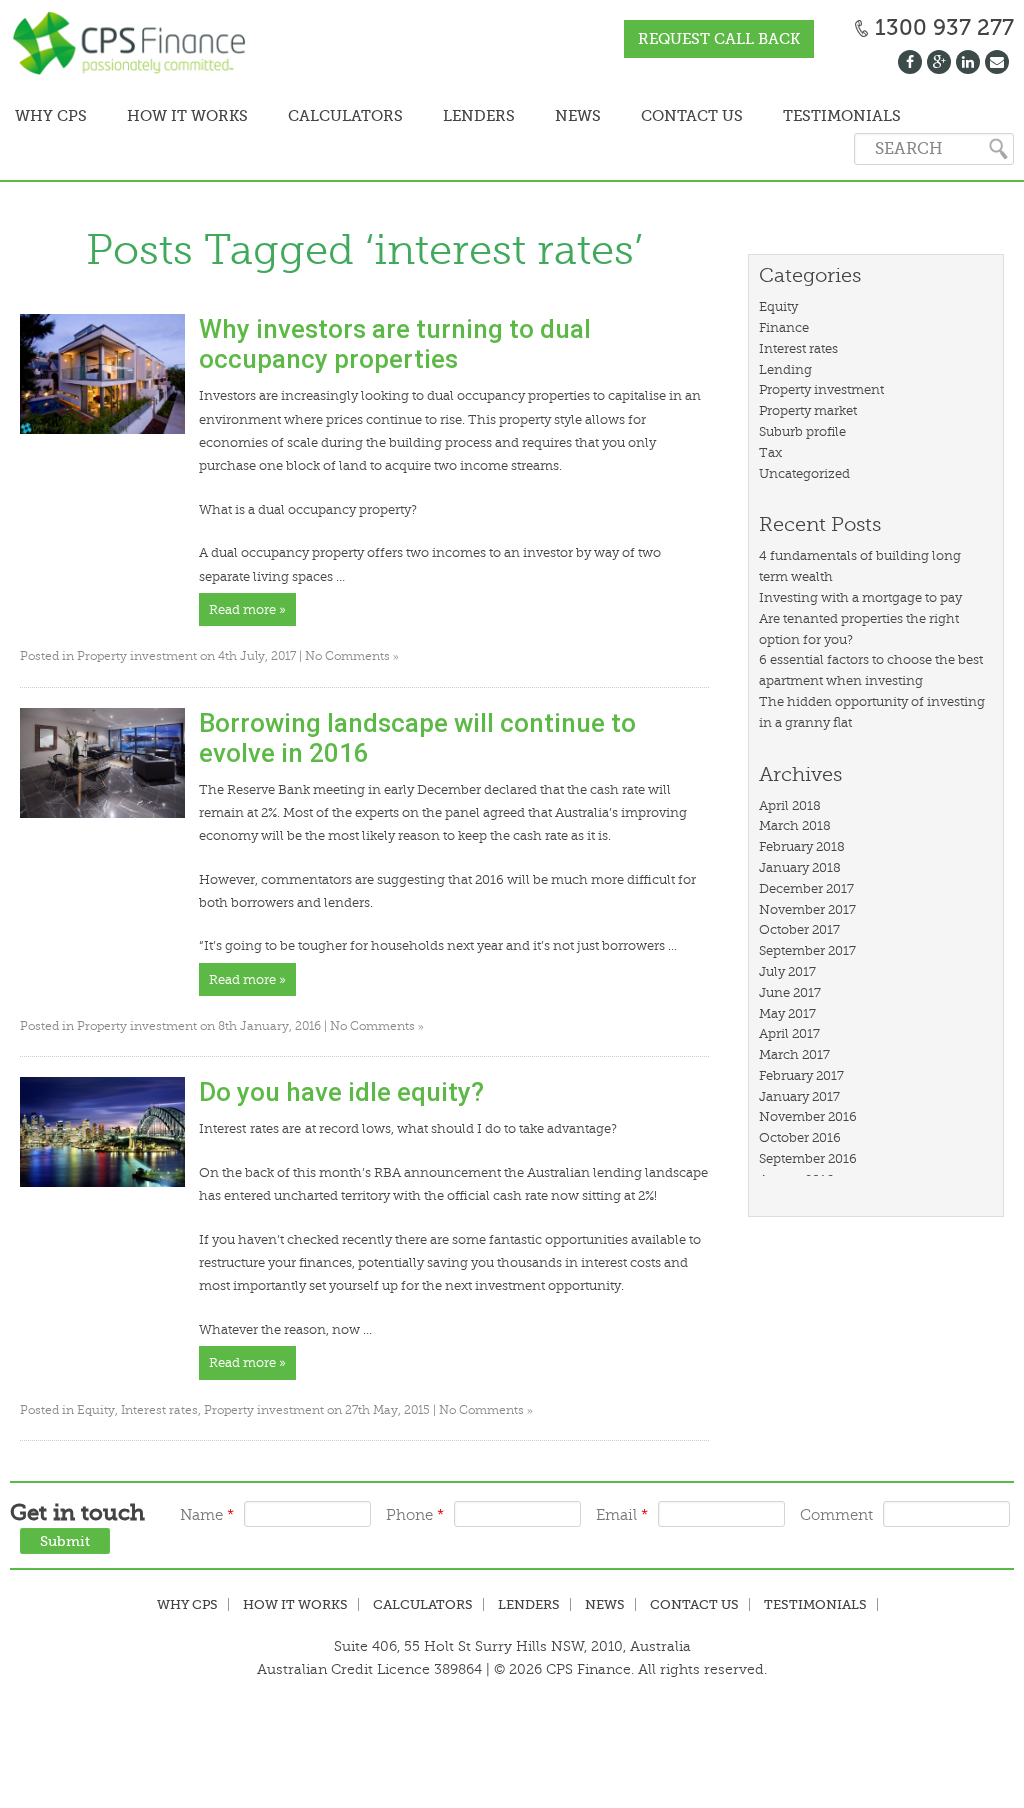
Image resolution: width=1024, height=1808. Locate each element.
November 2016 (808, 1116)
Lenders (479, 116)
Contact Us (692, 116)
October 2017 (799, 929)
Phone (415, 1515)
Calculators (345, 116)
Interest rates (159, 1410)
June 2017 (790, 992)
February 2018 (802, 846)
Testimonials (842, 116)
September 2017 (807, 950)
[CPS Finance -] (135, 45)
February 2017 (801, 1075)
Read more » (247, 609)
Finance (784, 327)
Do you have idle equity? (341, 1092)
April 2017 (789, 1033)
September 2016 (808, 1158)
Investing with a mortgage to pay (860, 597)
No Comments (352, 656)
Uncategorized (804, 473)
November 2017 (807, 909)
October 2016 (800, 1137)
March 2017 (794, 1054)
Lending (785, 369)
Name (207, 1515)
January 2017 (799, 1096)
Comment (836, 1515)
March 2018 (795, 825)
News (578, 116)
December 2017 (806, 888)
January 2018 (800, 867)
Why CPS (187, 1604)
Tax (770, 452)
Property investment (137, 656)
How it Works (187, 116)
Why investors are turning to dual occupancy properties (395, 344)
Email (622, 1515)
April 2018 (790, 805)
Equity (96, 1410)
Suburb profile (802, 431)
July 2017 (787, 971)
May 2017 (787, 1013)
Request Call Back (719, 39)
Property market (808, 410)
